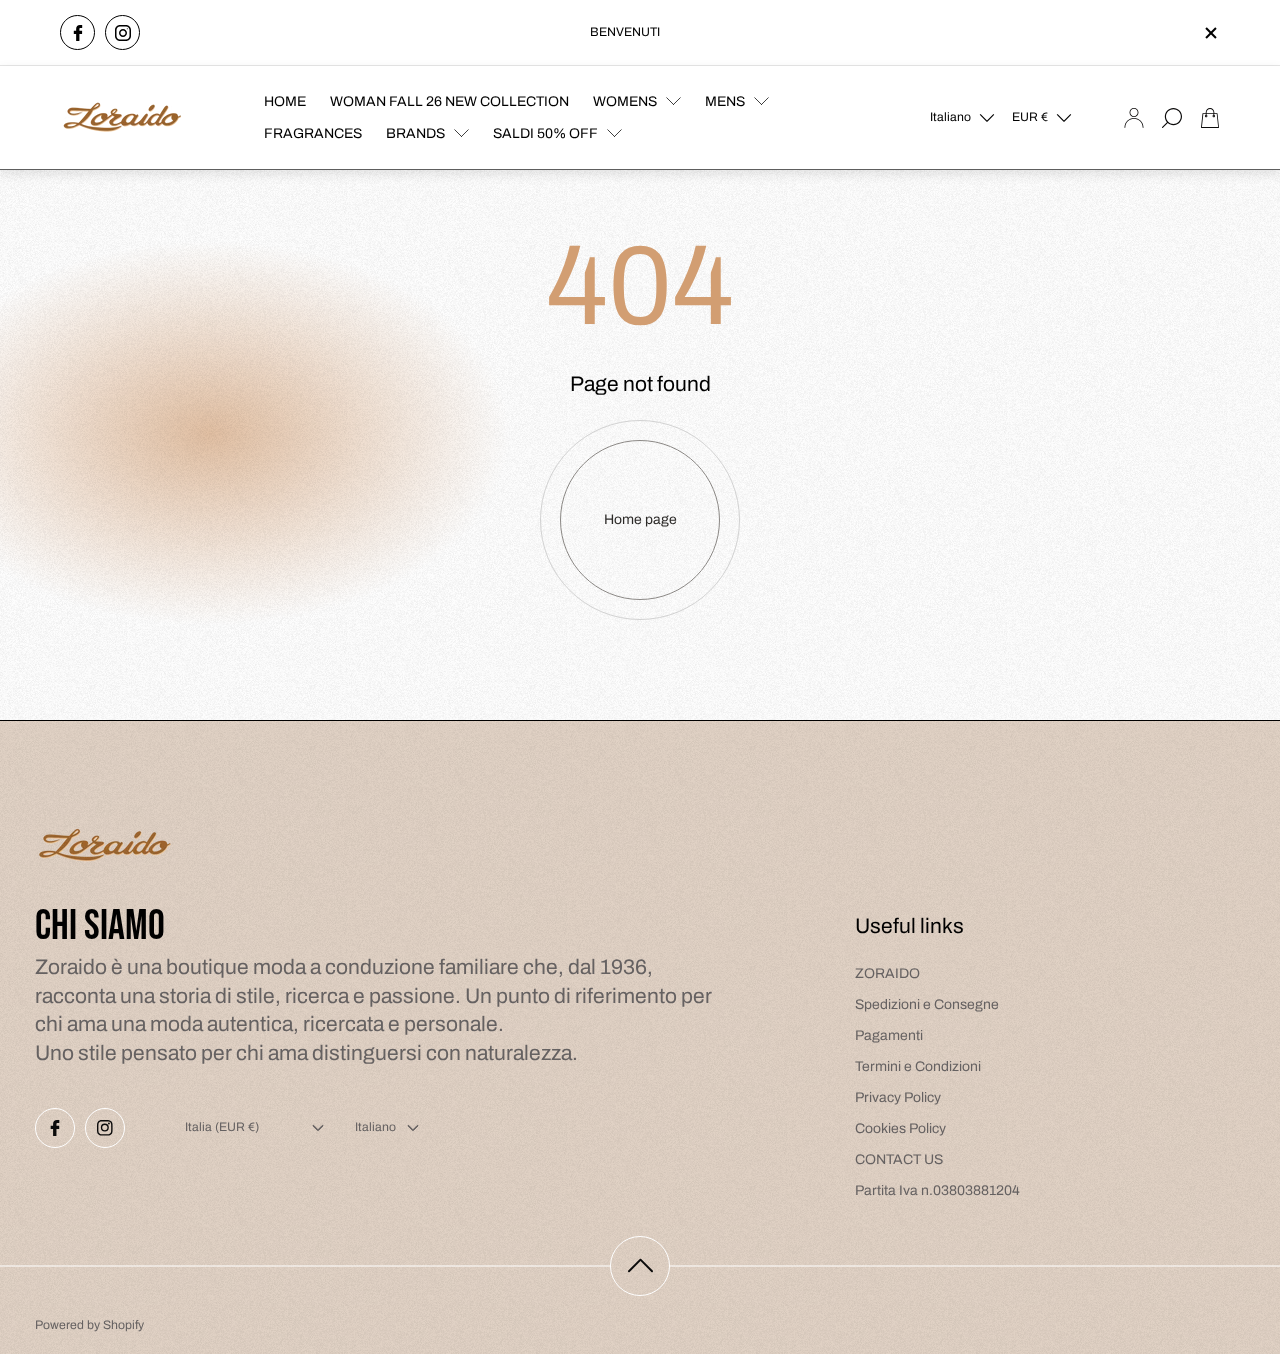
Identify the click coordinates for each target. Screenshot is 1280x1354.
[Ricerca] (1172, 118)
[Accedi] (1134, 118)
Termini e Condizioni (918, 1066)
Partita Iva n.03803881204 (937, 1190)
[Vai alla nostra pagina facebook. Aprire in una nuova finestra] (77, 32)
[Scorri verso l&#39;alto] (640, 1266)
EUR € (1030, 117)
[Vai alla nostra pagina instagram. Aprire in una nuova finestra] (122, 32)
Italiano (950, 117)
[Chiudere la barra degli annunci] (1210, 33)
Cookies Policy (900, 1128)
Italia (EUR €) (222, 1127)
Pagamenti (889, 1035)
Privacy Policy (898, 1097)
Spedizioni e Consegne (927, 1004)
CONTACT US (899, 1159)
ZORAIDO (887, 973)
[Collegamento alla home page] (105, 848)
